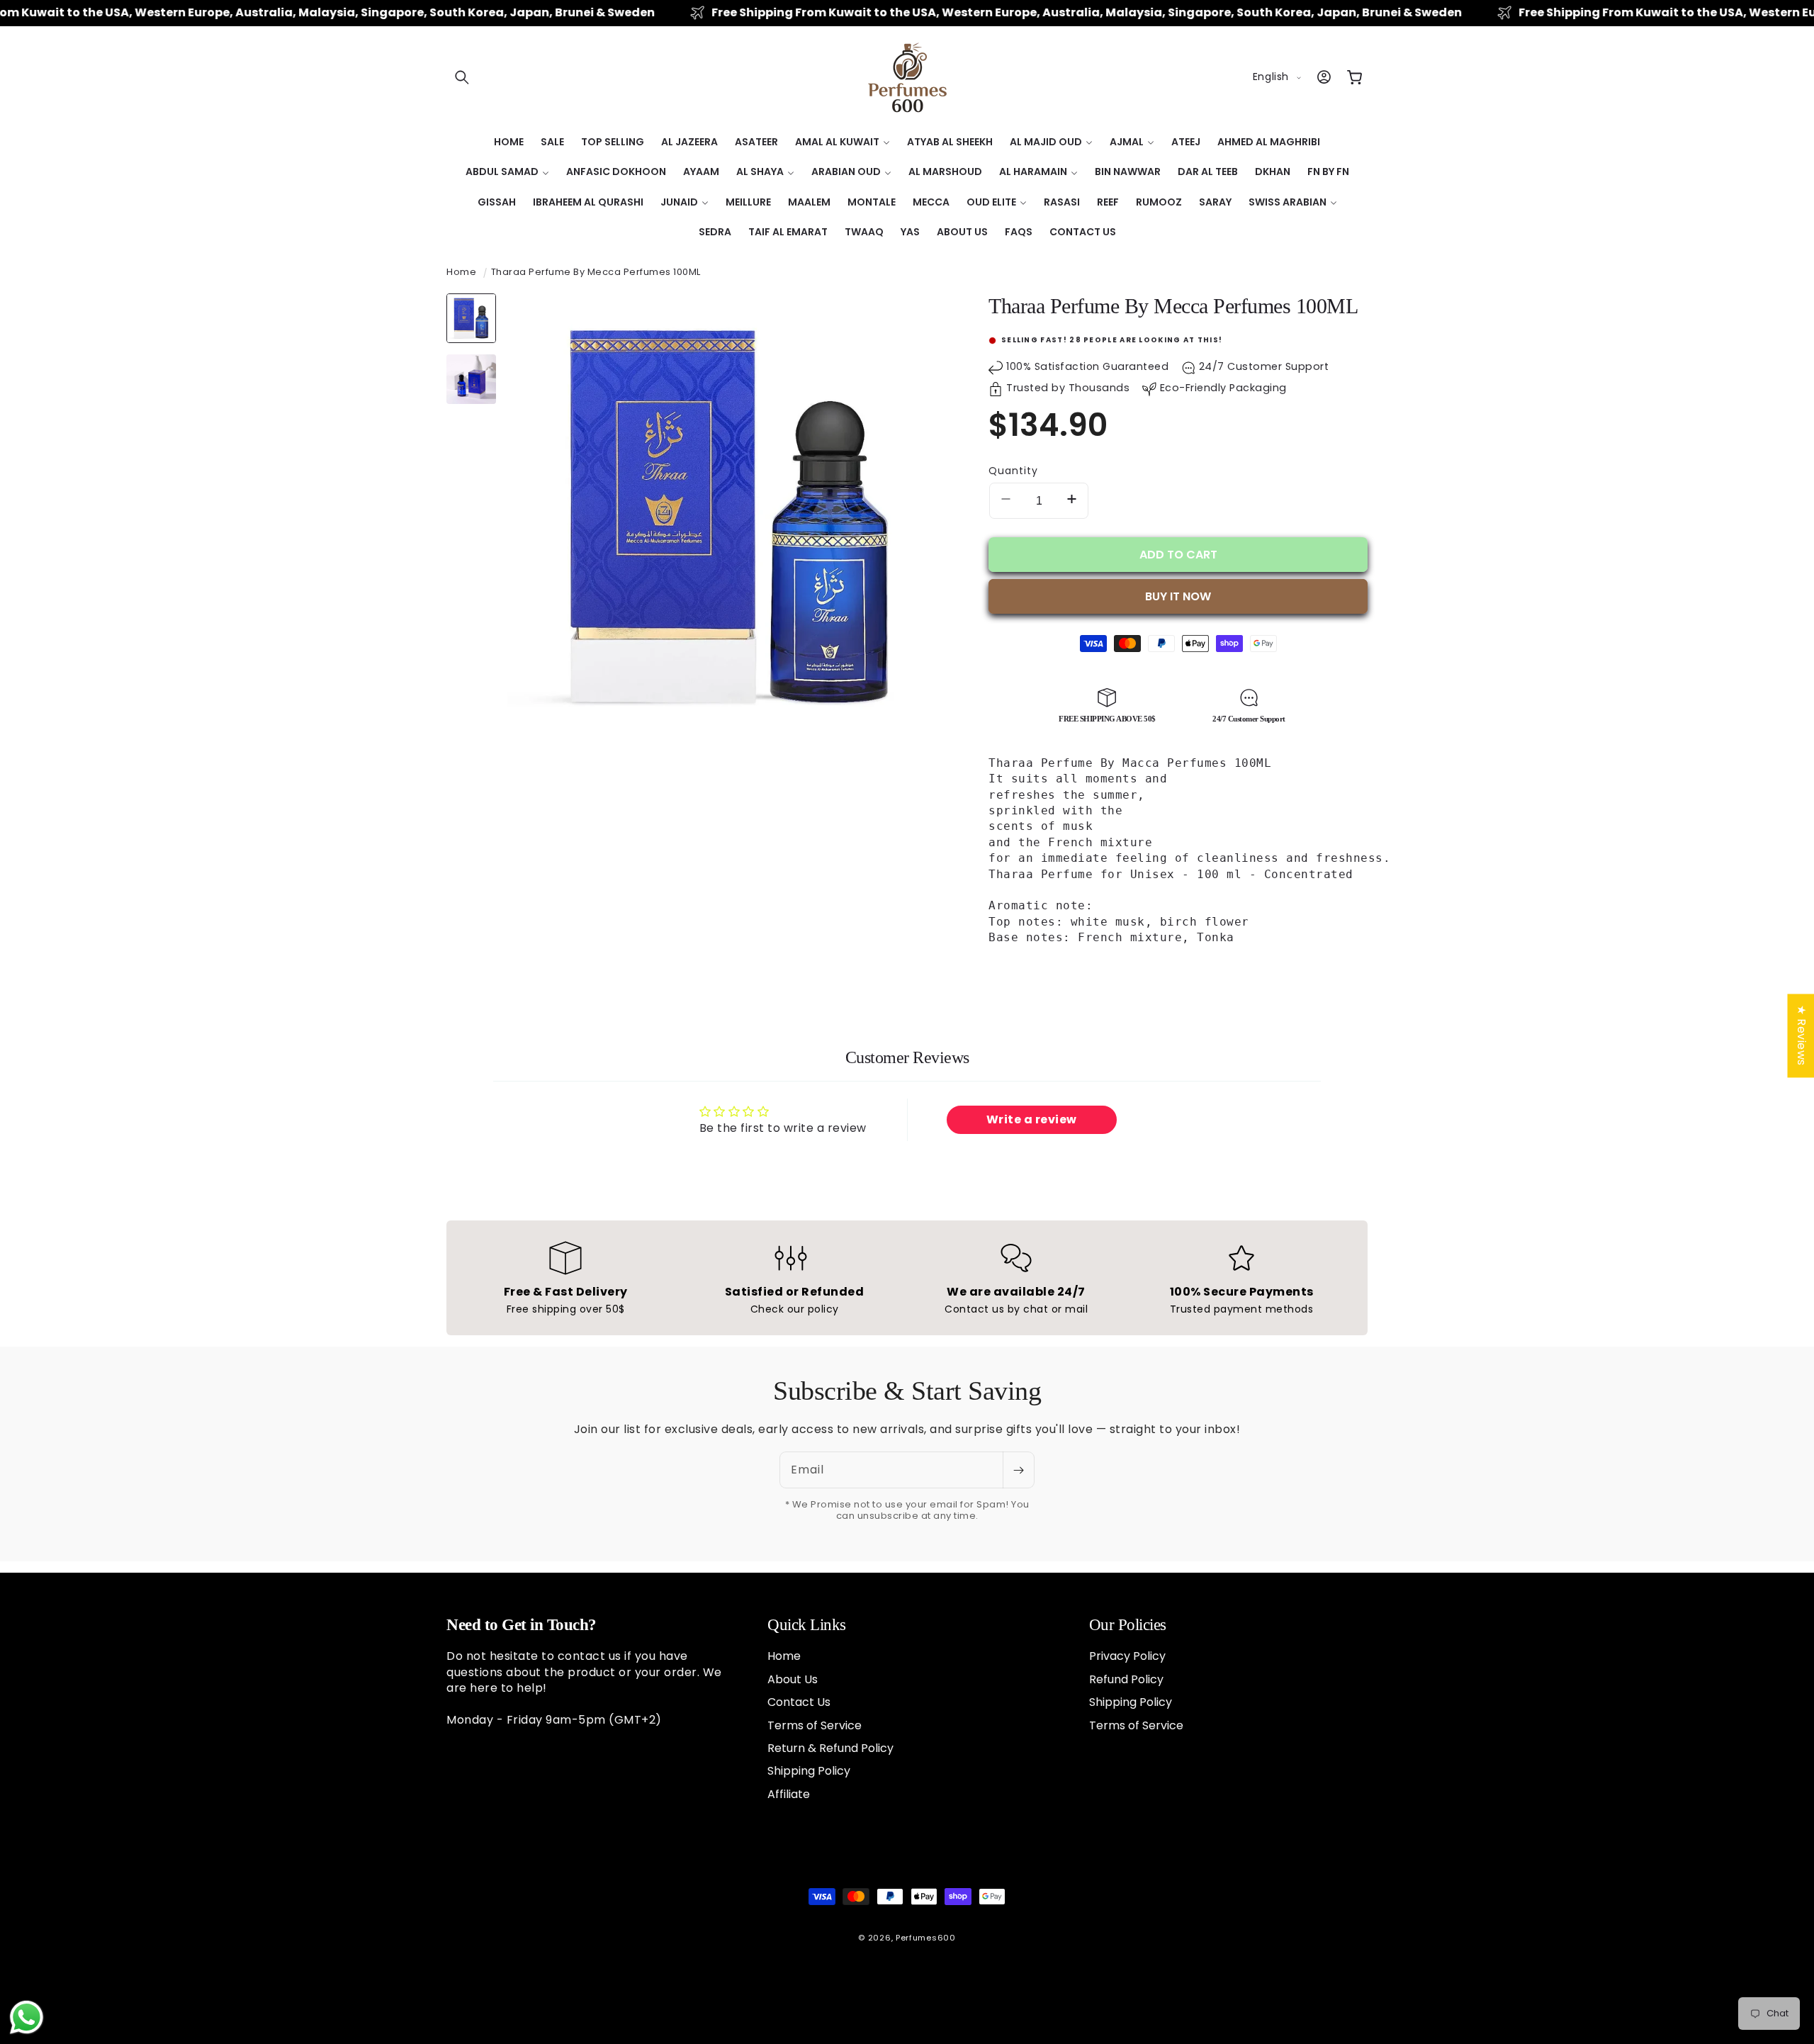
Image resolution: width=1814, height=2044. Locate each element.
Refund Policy (1126, 1679)
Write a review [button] (1032, 1119)
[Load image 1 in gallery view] (471, 318)
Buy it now (1178, 596)
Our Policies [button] (1128, 1625)
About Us (793, 1679)
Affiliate (789, 1793)
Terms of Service (815, 1725)
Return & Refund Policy (830, 1747)
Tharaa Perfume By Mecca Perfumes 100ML (596, 272)
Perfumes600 (926, 1938)
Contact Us (799, 1702)
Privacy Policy (1127, 1656)
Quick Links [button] (807, 1625)
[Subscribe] (1018, 1470)
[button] (462, 77)
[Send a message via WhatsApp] (27, 2017)
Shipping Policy (809, 1771)
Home (461, 272)
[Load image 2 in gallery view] (471, 379)
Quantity (1013, 471)
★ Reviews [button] (1801, 1035)
